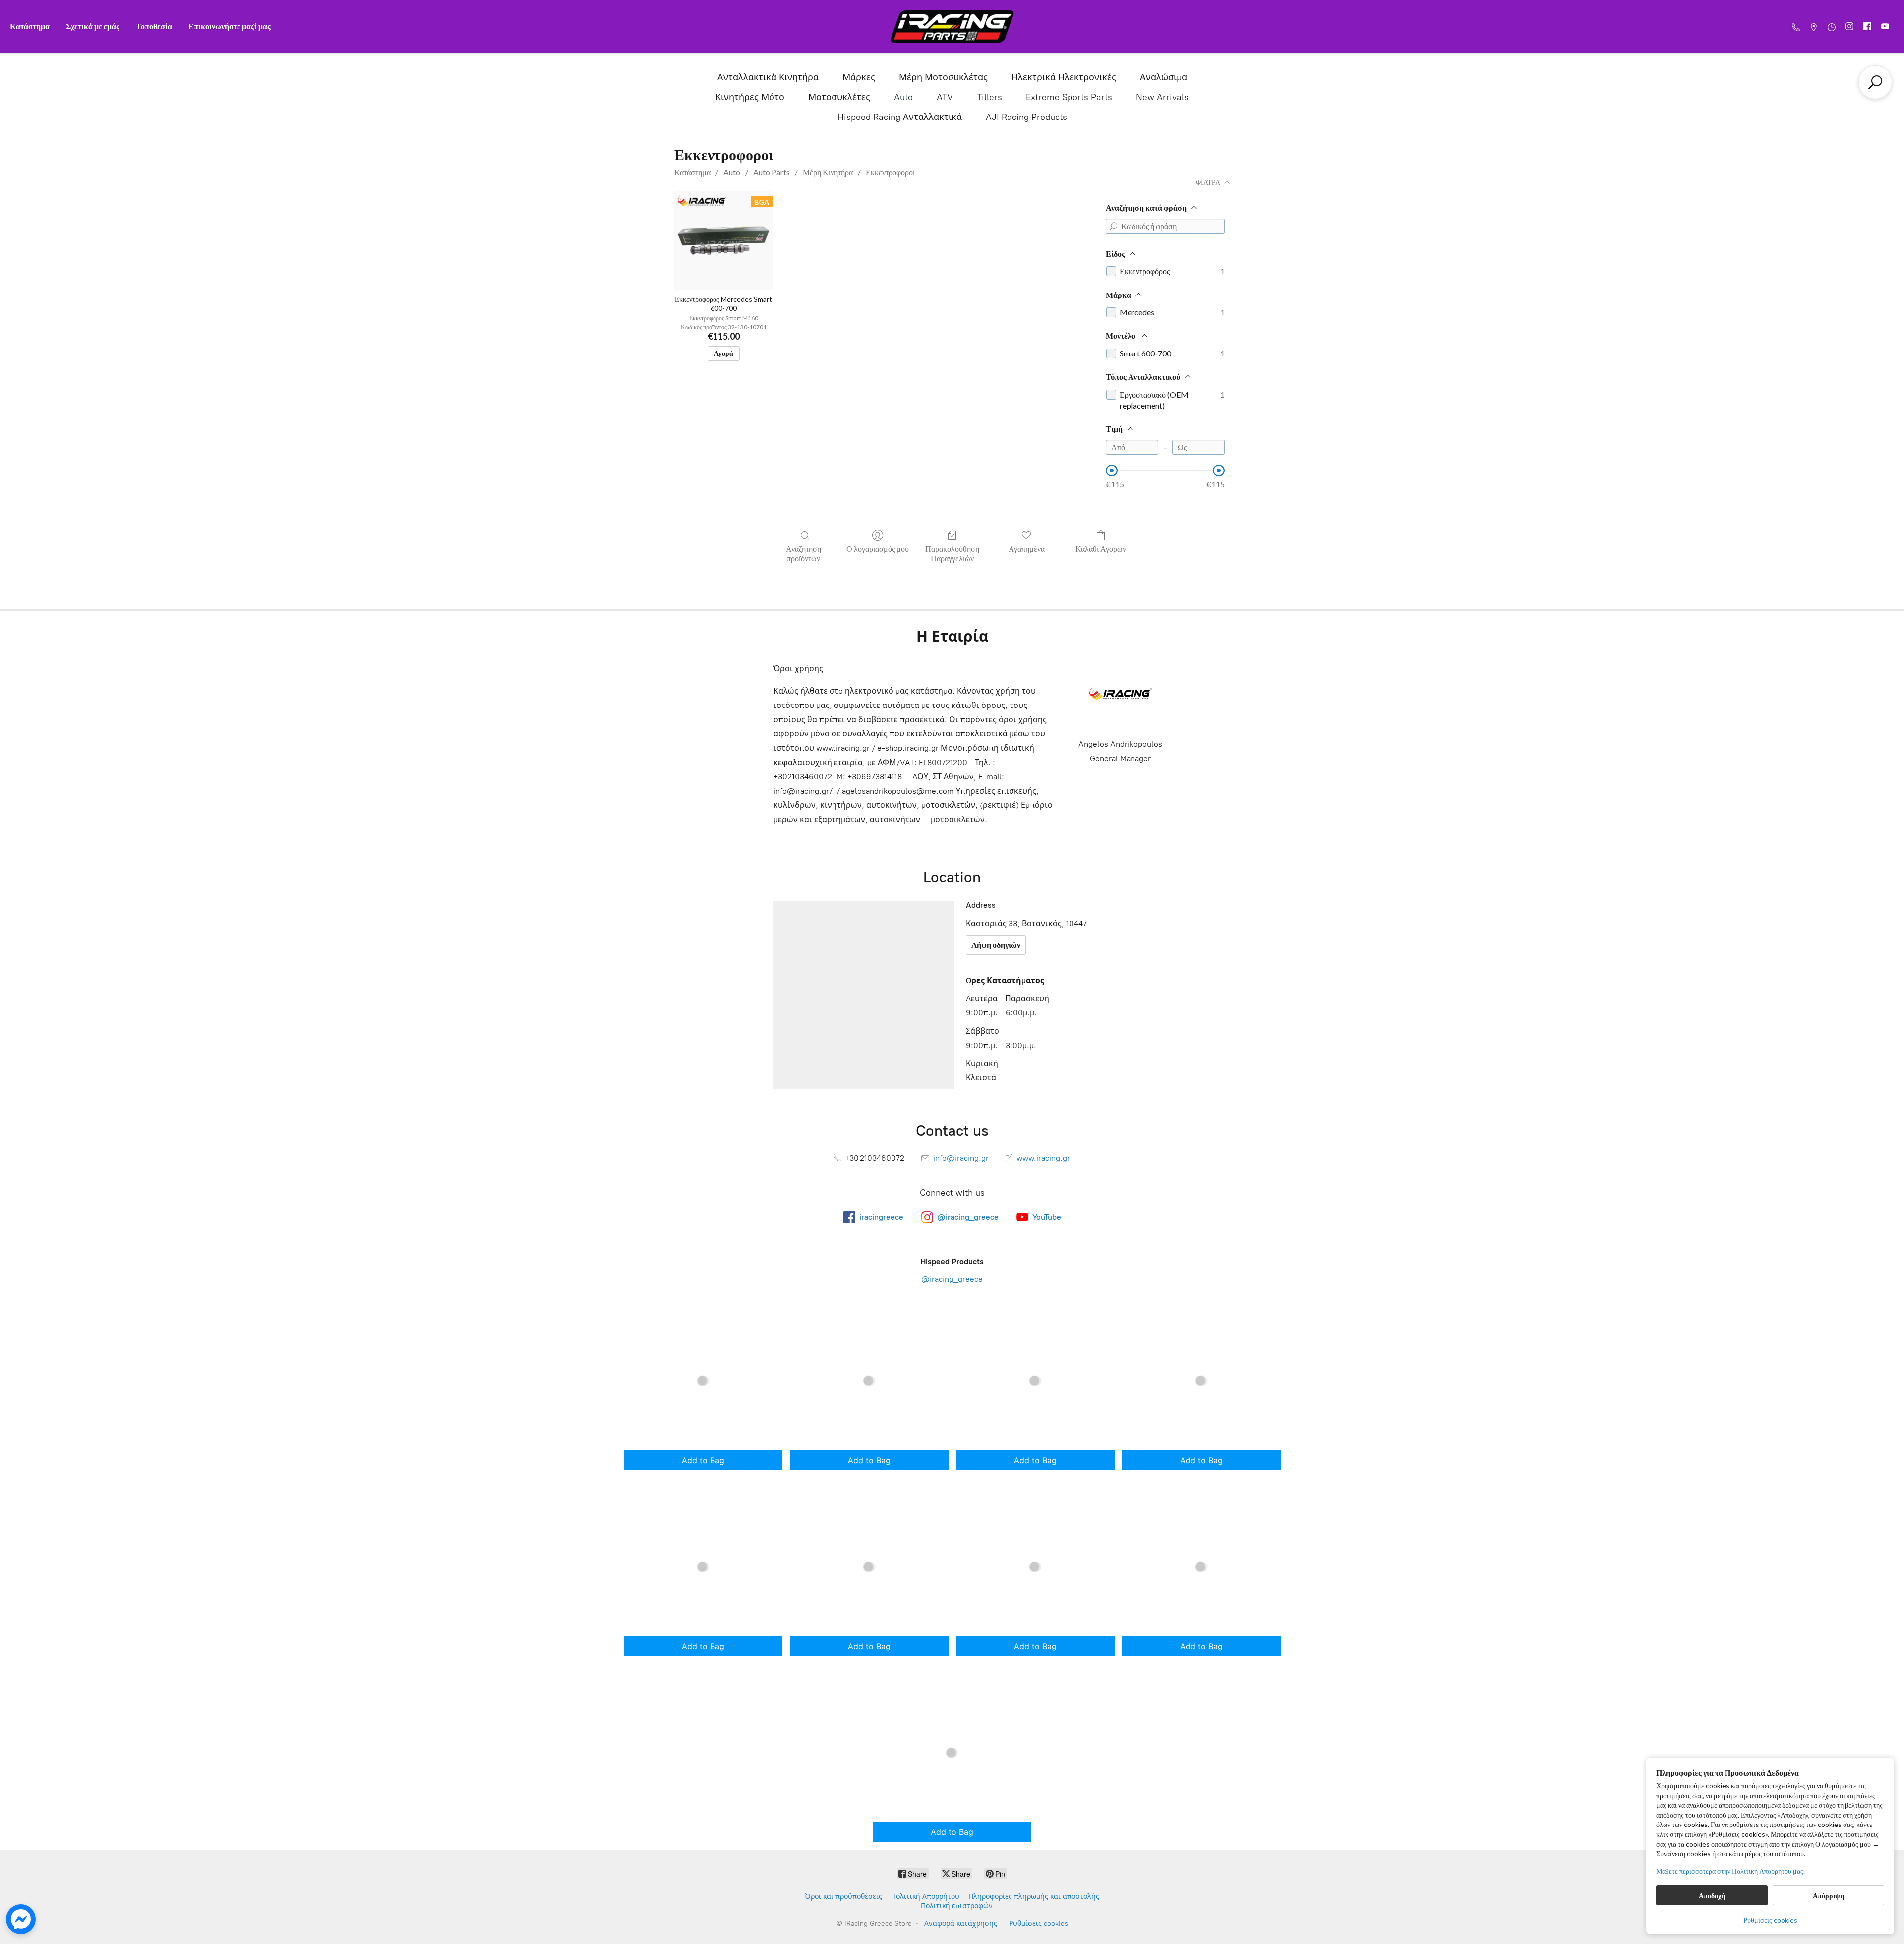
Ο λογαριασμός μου (878, 549)
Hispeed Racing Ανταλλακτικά (900, 117)
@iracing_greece (952, 1279)
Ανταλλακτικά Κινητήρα (768, 77)
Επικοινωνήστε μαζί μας (230, 26)
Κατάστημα (30, 26)
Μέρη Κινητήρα (828, 172)
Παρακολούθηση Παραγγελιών (952, 553)
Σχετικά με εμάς (93, 26)
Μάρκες (859, 77)
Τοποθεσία (154, 26)
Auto (903, 97)
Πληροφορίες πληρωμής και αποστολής (1034, 1897)
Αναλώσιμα (1163, 77)
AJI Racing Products (1026, 117)
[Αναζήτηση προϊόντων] (1875, 82)
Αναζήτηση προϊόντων (803, 553)
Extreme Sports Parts (1069, 97)
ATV (945, 97)
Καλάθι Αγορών (1101, 549)
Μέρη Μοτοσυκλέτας (943, 77)
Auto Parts (772, 172)
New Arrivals (1162, 97)
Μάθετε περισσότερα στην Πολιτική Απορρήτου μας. (1730, 1871)
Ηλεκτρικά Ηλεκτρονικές (1064, 77)
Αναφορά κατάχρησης (961, 1923)
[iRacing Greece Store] (952, 27)
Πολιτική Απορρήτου (925, 1897)
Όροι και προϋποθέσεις (843, 1897)
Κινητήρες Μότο (750, 97)
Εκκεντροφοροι (890, 172)
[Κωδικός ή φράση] (1113, 226)
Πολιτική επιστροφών (957, 1906)
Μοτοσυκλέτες (839, 97)
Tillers (989, 97)
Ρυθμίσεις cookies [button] (1770, 1920)
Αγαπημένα (1027, 549)
